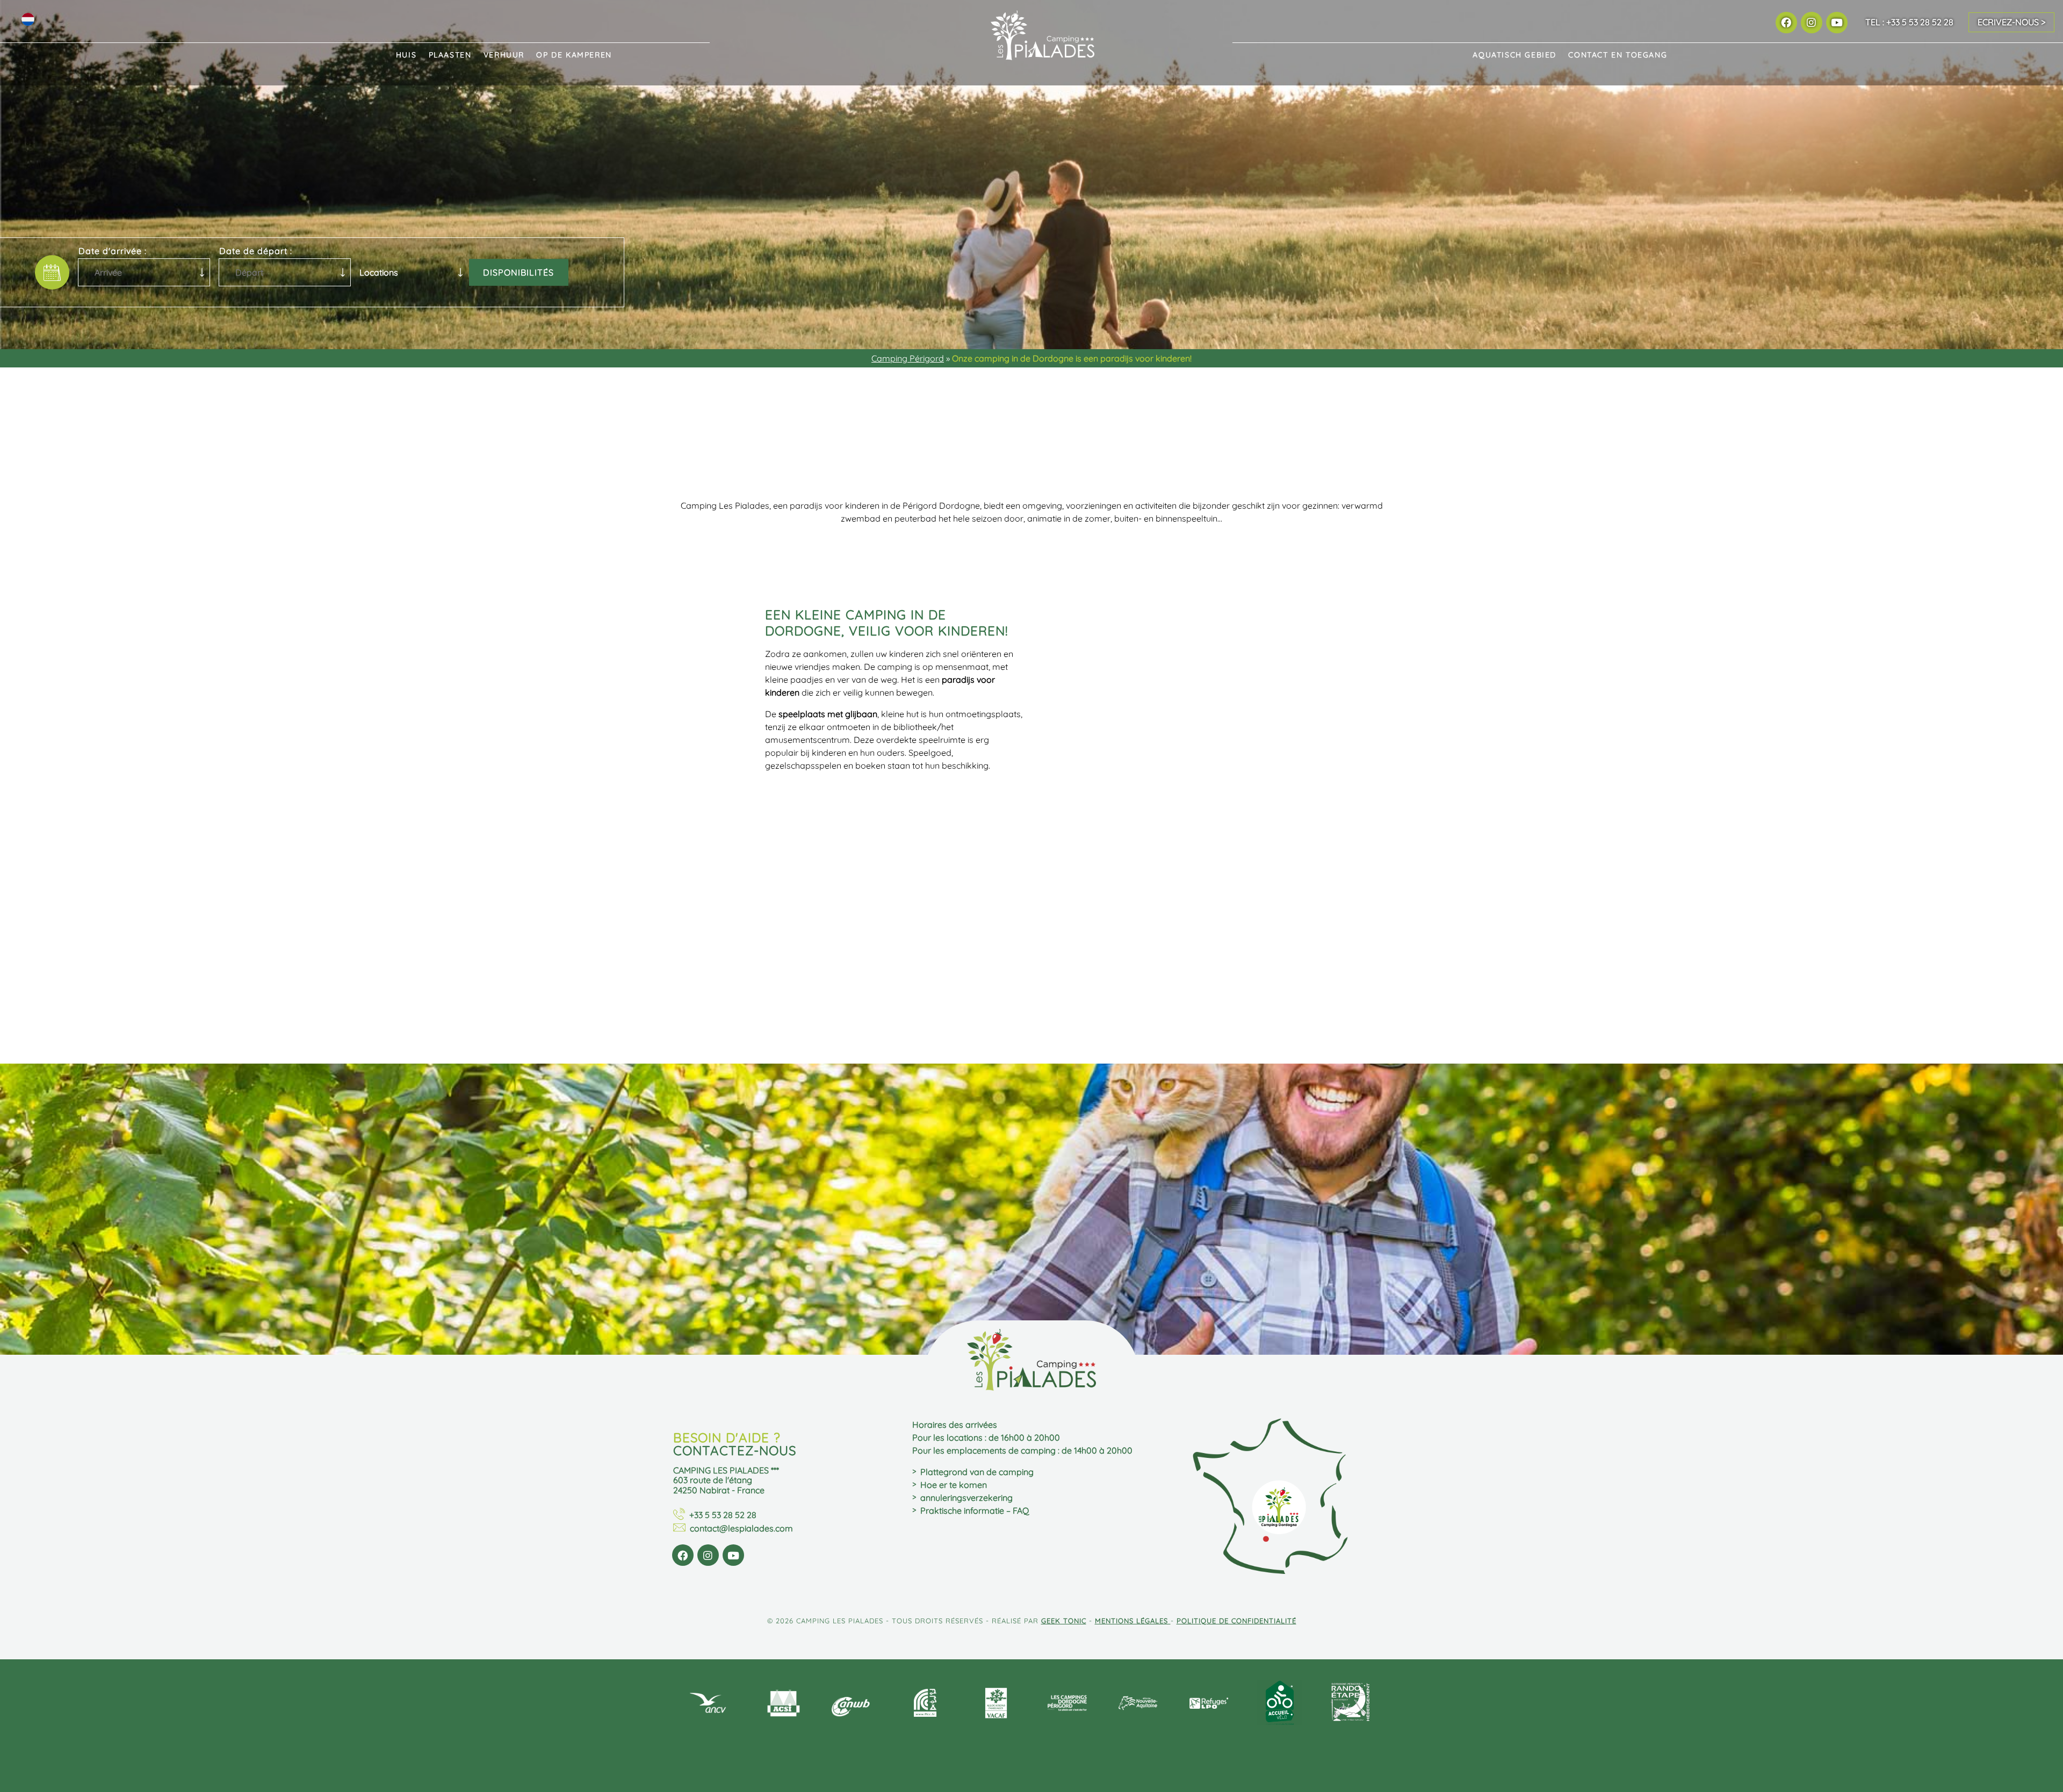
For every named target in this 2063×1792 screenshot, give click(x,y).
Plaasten (450, 55)
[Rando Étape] (1351, 1704)
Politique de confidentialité (1236, 1621)
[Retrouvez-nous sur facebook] (1786, 22)
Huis (406, 55)
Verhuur (504, 55)
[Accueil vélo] (1280, 1704)
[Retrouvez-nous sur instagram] (1811, 22)
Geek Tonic (1064, 1621)
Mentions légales (1133, 1621)
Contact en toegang (1618, 55)
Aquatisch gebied (1514, 55)
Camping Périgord (908, 358)
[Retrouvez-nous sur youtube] (1837, 22)
